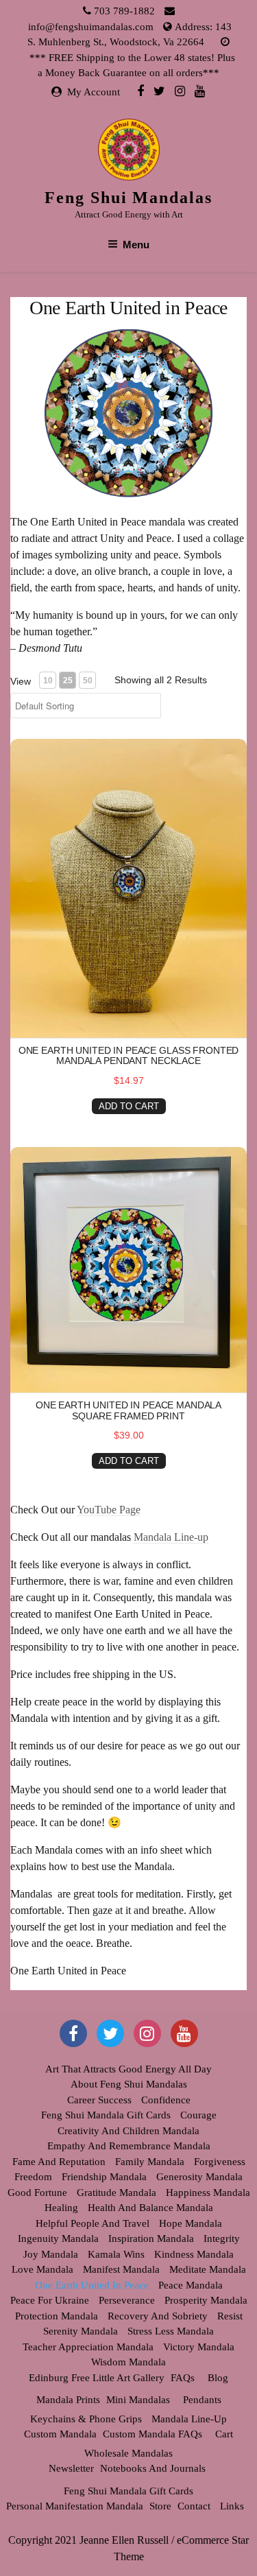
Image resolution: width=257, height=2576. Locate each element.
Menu (136, 245)
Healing (61, 2208)
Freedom (33, 2177)
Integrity (222, 2238)
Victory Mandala (199, 2347)
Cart (224, 2434)
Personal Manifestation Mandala (75, 2506)
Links (232, 2506)
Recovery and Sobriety (158, 2316)
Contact (194, 2506)
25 (68, 681)
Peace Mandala (191, 2285)
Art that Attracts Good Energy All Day (128, 2069)
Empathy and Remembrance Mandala (129, 2146)
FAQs (183, 2378)
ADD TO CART (129, 1106)
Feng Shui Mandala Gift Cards (106, 2115)
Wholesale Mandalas (128, 2453)
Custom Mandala (60, 2434)
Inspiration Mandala (151, 2238)
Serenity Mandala (81, 2331)
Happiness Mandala (208, 2193)
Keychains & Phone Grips (86, 2419)
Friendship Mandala (104, 2177)
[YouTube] (184, 2033)
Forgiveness (220, 2162)
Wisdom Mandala (128, 2362)
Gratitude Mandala (117, 2193)
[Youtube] (200, 91)
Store (160, 2506)
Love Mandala (42, 2269)
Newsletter (71, 2468)
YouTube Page (109, 1510)
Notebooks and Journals (153, 2468)
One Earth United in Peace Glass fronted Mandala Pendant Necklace (129, 1055)
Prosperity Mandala (206, 2300)
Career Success (99, 2100)
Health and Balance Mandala (150, 2208)
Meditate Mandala (208, 2269)
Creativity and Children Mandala (128, 2131)
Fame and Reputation (59, 2162)
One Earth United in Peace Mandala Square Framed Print (128, 1410)
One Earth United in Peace (92, 2285)
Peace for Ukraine (50, 2300)
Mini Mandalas (138, 2400)
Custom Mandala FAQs (152, 2434)
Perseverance (127, 2300)
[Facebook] (140, 91)
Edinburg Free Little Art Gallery (97, 2378)
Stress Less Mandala (171, 2331)
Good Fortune (37, 2193)
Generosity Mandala (199, 2177)
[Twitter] (159, 91)
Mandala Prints (68, 2400)
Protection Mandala (57, 2316)
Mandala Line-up (171, 1537)
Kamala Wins (116, 2254)
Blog (218, 2378)
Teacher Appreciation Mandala (88, 2347)
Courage (198, 2115)
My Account (94, 92)
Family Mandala (150, 2162)
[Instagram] (180, 91)
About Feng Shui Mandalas (129, 2084)
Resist (230, 2316)
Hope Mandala (191, 2223)
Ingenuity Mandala (58, 2238)
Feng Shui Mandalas (128, 198)
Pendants (202, 2400)
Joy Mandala (51, 2254)
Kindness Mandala (194, 2254)
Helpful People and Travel (93, 2223)
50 (88, 681)
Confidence (166, 2100)
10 (48, 681)
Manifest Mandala (121, 2269)
